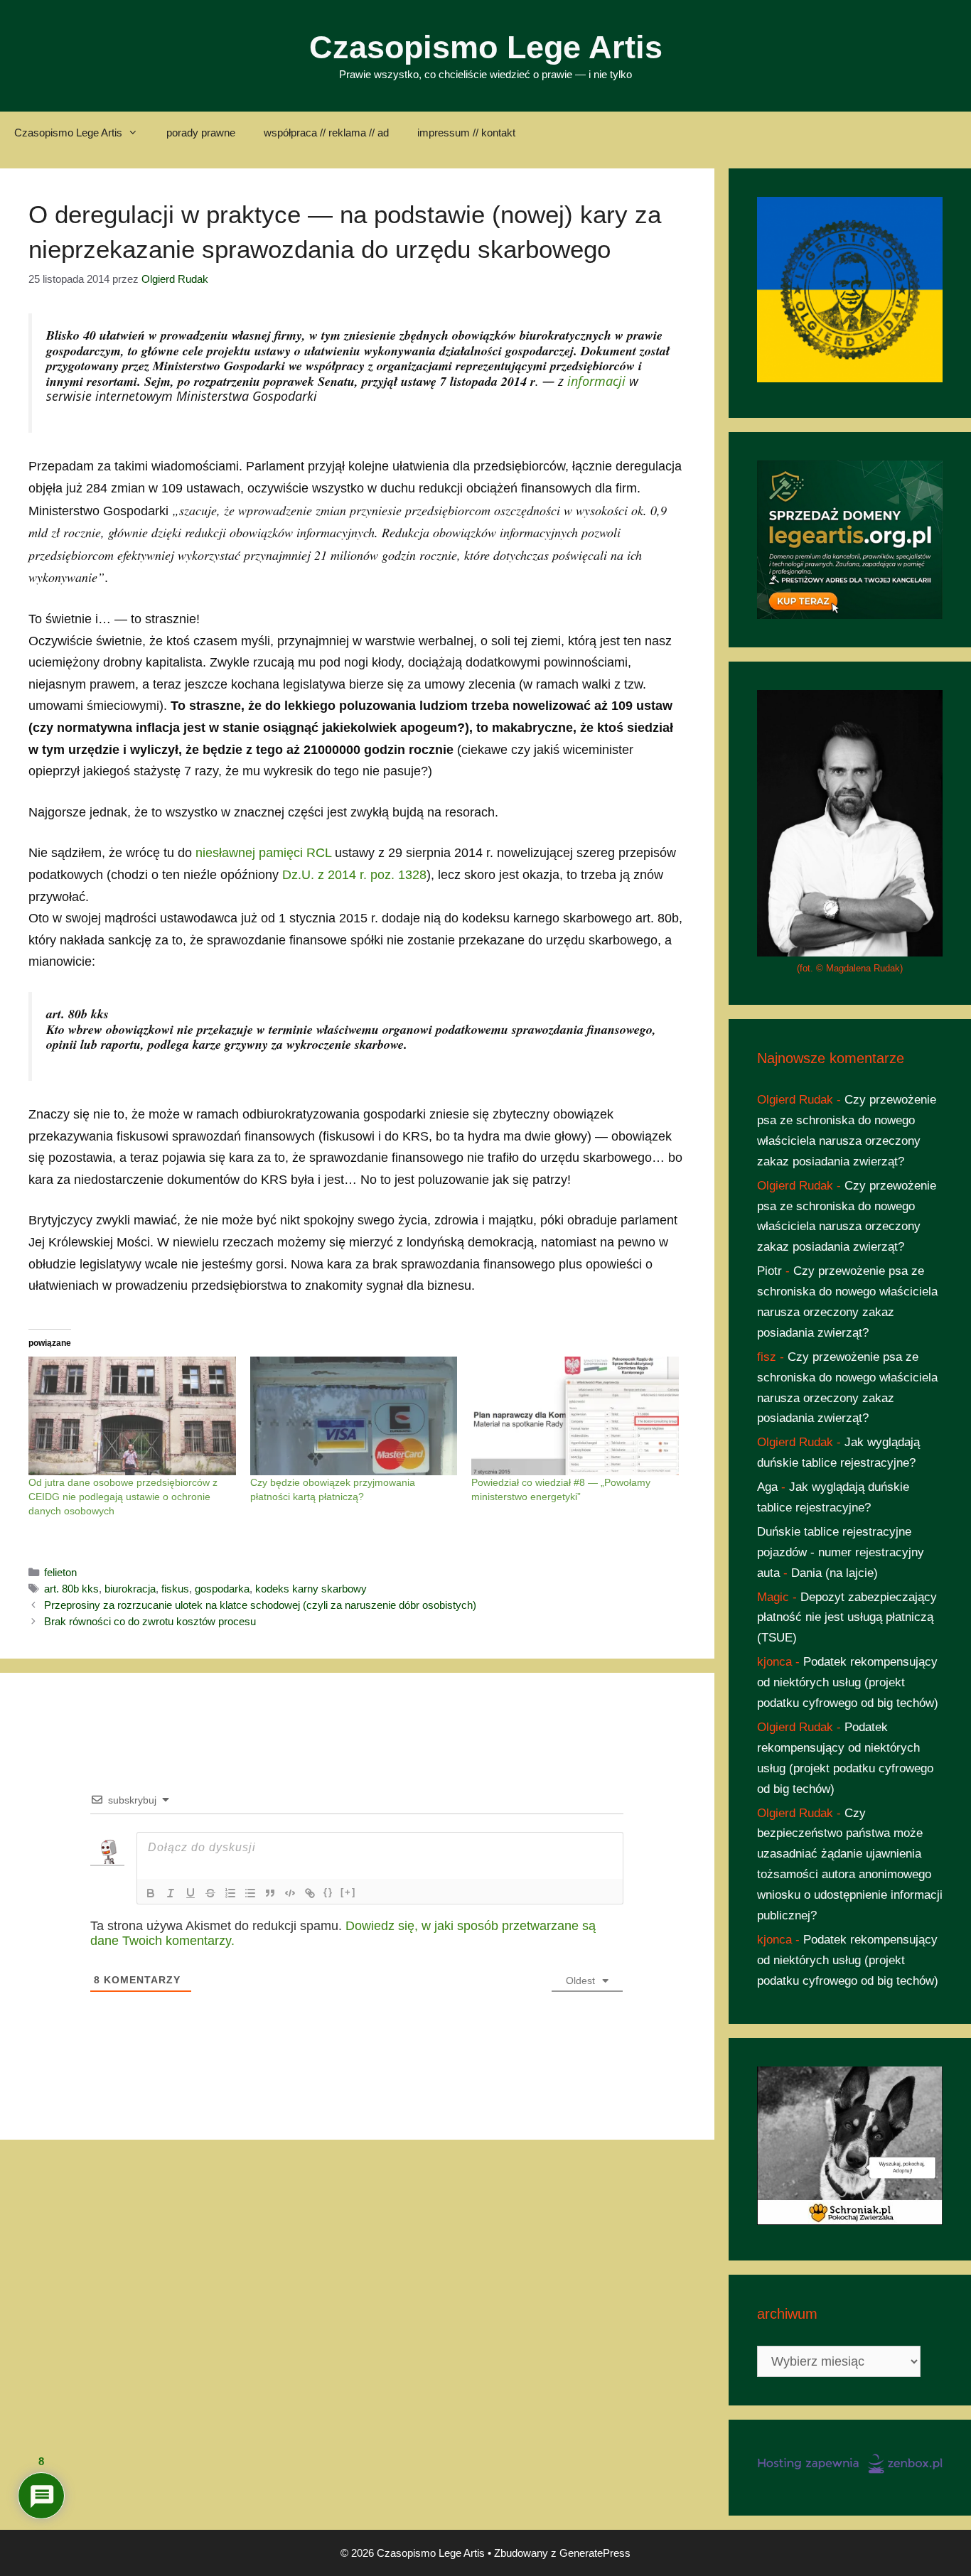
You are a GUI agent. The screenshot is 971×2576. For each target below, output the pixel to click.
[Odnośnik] (310, 1893)
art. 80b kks (71, 1589)
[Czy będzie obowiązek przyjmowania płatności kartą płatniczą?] (354, 1416)
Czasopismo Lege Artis (486, 47)
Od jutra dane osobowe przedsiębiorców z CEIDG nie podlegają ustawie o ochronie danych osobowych (123, 1497)
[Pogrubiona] (151, 1893)
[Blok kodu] (290, 1893)
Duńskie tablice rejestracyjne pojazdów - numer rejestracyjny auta (841, 1552)
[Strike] (210, 1893)
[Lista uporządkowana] (230, 1893)
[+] (348, 1892)
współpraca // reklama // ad (326, 133)
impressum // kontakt (466, 133)
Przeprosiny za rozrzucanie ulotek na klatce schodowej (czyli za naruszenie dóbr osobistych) (260, 1605)
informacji (596, 381)
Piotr (769, 1271)
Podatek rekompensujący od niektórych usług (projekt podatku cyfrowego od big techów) (848, 1682)
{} (328, 1892)
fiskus (175, 1589)
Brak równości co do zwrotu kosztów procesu (150, 1621)
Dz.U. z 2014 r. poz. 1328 (354, 875)
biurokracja (130, 1589)
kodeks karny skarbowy (311, 1589)
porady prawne (201, 133)
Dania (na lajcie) (835, 1573)
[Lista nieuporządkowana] (250, 1893)
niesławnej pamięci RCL (263, 853)
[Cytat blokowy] (270, 1893)
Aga (767, 1487)
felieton (60, 1572)
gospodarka (222, 1589)
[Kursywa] (171, 1893)
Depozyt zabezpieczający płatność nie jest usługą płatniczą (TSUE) (847, 1618)
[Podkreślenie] (191, 1893)
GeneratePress (595, 2553)
